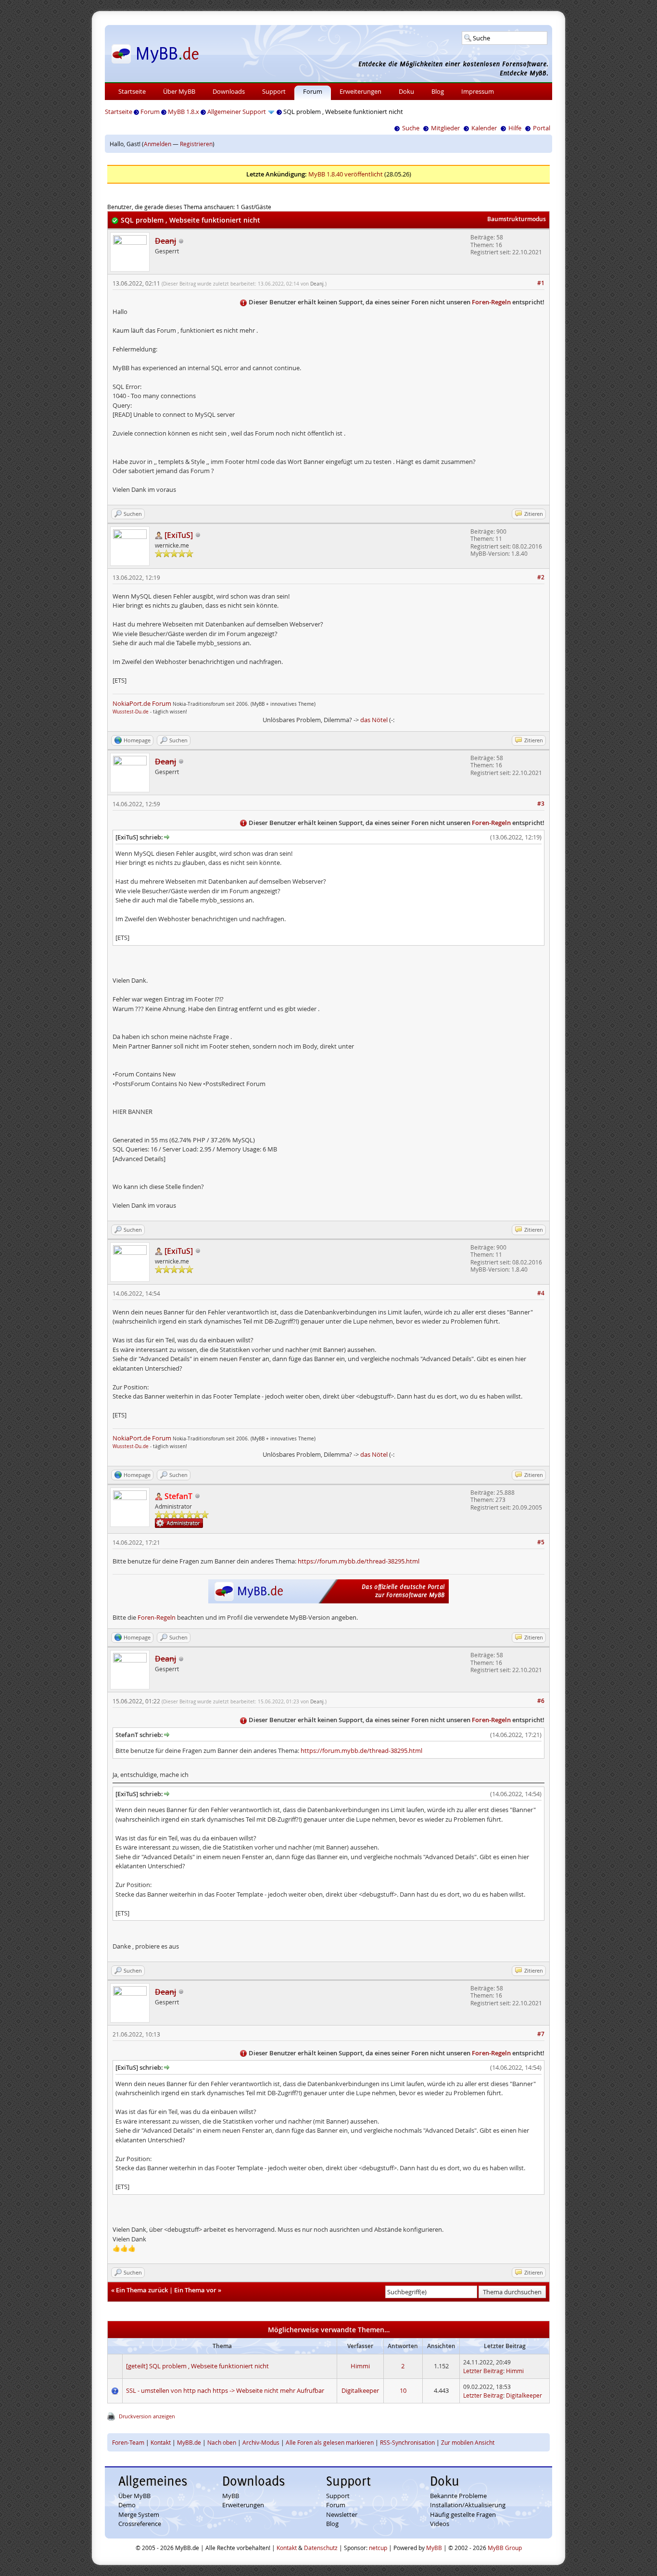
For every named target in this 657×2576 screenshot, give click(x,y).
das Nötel (374, 720)
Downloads (229, 91)
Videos (440, 2524)
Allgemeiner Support (237, 112)
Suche (411, 128)
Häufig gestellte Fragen (463, 2514)
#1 (541, 283)
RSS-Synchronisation (407, 2442)
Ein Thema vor (195, 2290)
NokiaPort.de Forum (142, 703)
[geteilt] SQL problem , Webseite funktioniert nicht (197, 2366)
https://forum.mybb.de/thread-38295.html (359, 1561)
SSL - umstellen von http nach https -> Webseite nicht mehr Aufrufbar (225, 2390)
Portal (542, 128)
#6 (541, 1701)
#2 (541, 577)
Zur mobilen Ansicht (468, 2442)
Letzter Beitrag (483, 2371)
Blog (438, 91)
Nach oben (222, 2442)
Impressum (478, 91)
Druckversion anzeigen (147, 2416)
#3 (541, 804)
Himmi (360, 2366)
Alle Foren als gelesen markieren (330, 2442)
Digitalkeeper (360, 2390)
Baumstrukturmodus (517, 219)
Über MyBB (179, 91)
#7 (541, 2034)
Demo (127, 2505)
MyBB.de (189, 2442)
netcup (378, 2548)
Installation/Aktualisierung (468, 2505)
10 (403, 2390)
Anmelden (158, 144)
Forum (313, 91)
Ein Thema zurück (142, 2290)
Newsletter (342, 2514)
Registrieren (196, 144)
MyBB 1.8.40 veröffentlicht (346, 174)
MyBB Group (505, 2548)
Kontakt (161, 2442)
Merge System (139, 2514)
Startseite (132, 91)
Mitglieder (445, 128)
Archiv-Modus (261, 2442)
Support (274, 91)
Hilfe (515, 128)
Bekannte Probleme (458, 2496)
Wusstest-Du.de (131, 712)
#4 (541, 1293)
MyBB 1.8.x (183, 112)
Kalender (484, 128)
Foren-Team (128, 2442)
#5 (541, 1542)
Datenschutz (321, 2548)
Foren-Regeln (491, 302)
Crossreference (140, 2524)
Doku (406, 91)
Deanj (317, 284)
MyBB (231, 2496)
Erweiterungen (360, 91)
